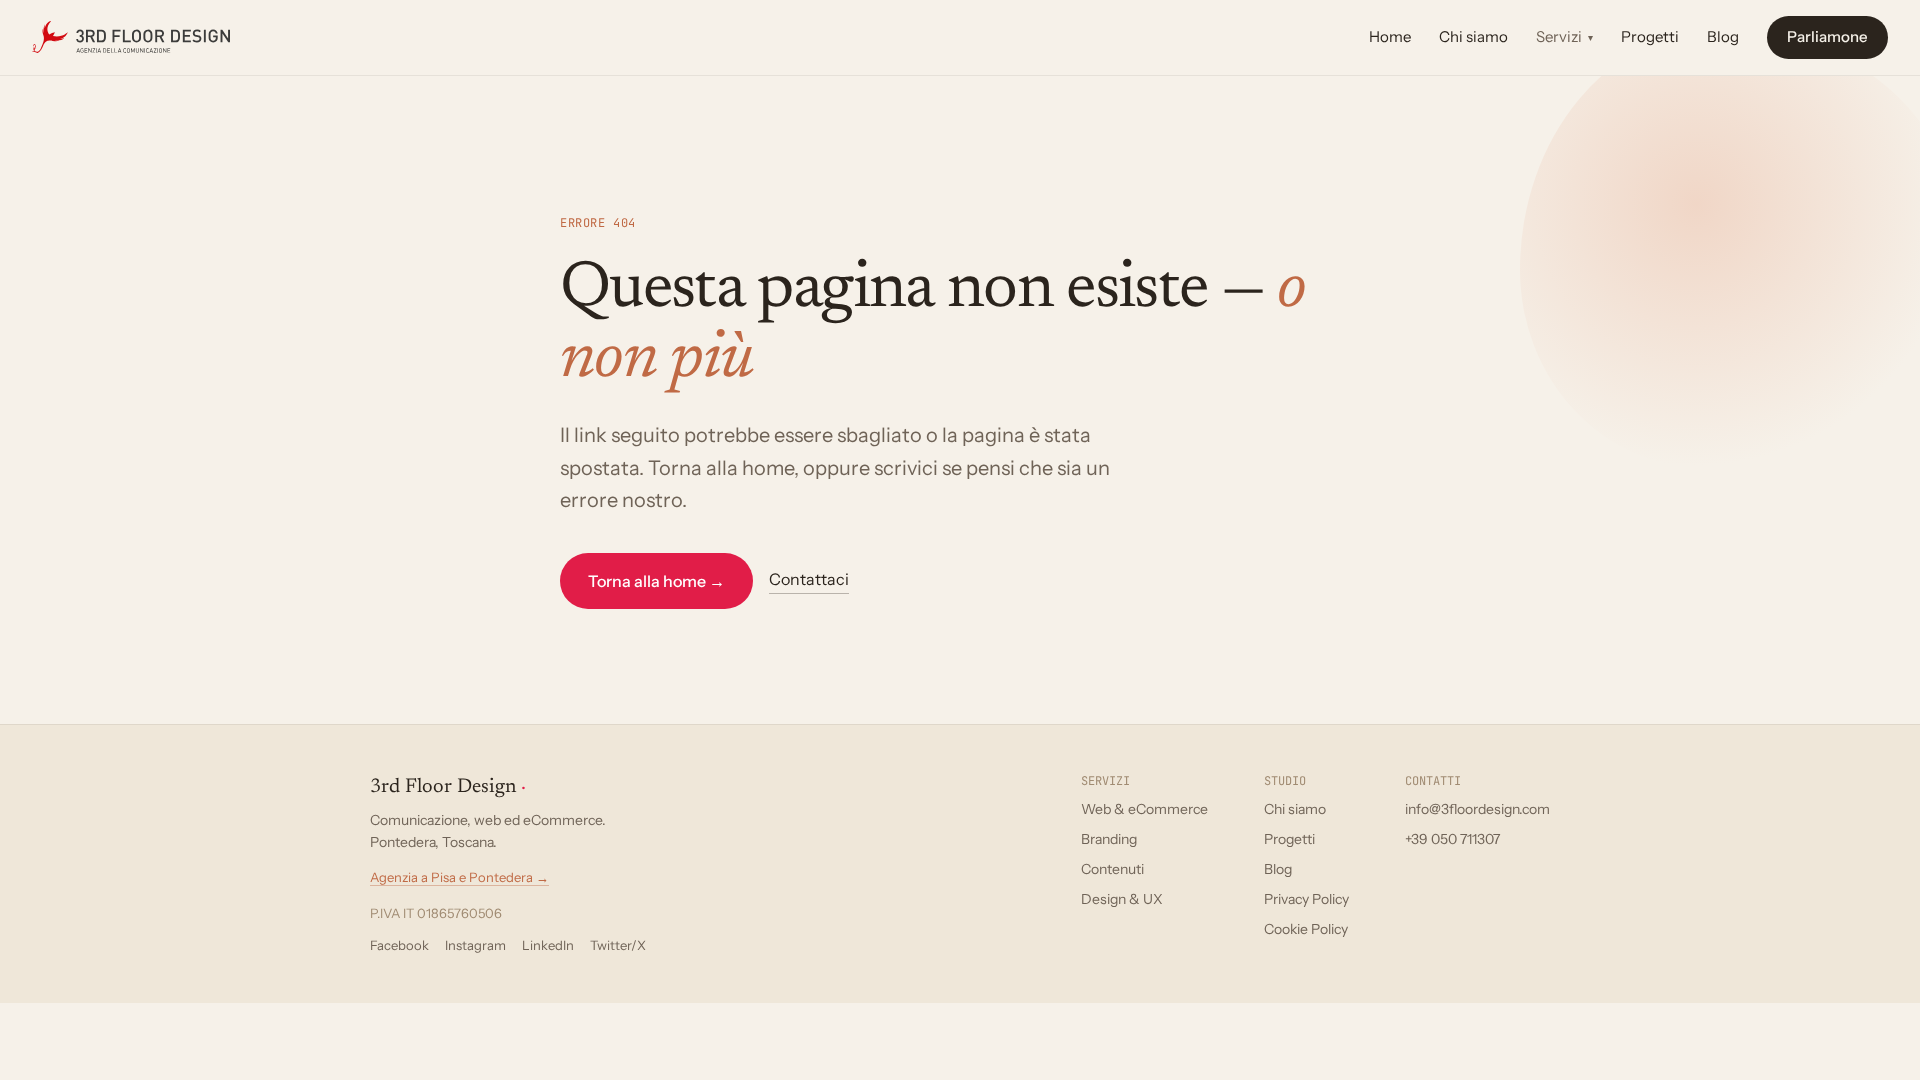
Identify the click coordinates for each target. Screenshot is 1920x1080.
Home (1390, 36)
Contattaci (809, 579)
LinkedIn (548, 945)
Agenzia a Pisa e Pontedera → (459, 877)
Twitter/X (618, 945)
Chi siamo (1473, 36)
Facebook (399, 945)
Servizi (1564, 36)
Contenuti (1112, 869)
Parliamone (1827, 36)
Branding (1109, 839)
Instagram (475, 945)
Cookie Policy (1306, 929)
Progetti (1650, 36)
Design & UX (1122, 899)
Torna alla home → (656, 581)
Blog (1723, 36)
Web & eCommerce (1144, 809)
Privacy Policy (1306, 899)
